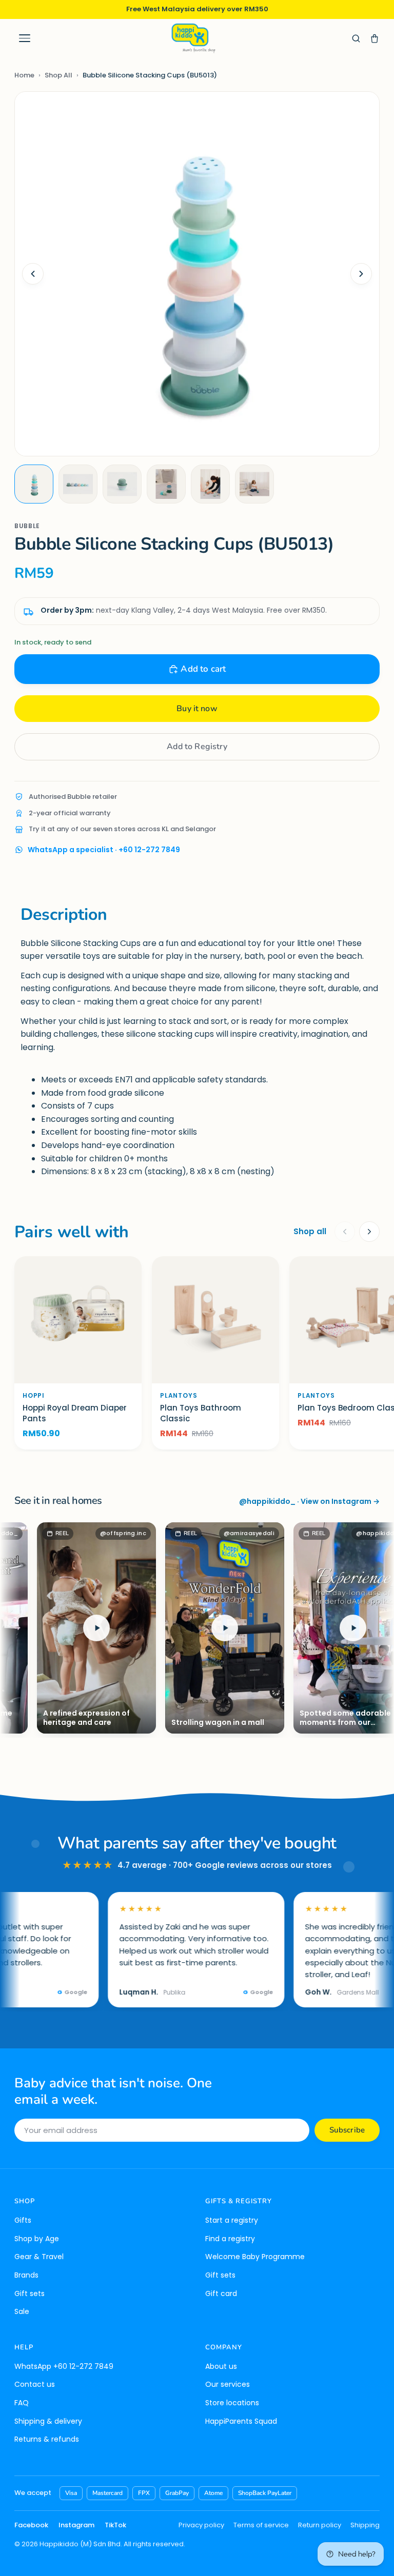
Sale (22, 2311)
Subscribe (347, 2130)
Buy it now (197, 709)
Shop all (310, 1231)
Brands (26, 2275)
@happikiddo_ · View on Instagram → (309, 1501)
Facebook (31, 2525)
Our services (228, 2384)
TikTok (115, 2525)
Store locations (232, 2403)
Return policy (320, 2525)
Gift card (221, 2293)
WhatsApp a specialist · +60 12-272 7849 (104, 850)
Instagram (76, 2525)
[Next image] (361, 274)
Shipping (365, 2525)
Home (24, 75)
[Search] (356, 38)
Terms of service (261, 2525)
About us (221, 2366)
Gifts (23, 2220)
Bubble (27, 526)
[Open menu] (25, 38)
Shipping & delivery (48, 2421)
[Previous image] (33, 274)
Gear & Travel (39, 2257)
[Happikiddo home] (193, 38)
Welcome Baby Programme (255, 2257)
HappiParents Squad (241, 2421)
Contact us (35, 2384)
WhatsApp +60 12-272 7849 (64, 2366)
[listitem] (34, 484)
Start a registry (232, 2220)
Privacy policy (201, 2525)
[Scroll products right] (369, 1232)
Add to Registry (197, 747)
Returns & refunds (47, 2439)
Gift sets (29, 2293)
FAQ (22, 2403)
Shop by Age (37, 2239)
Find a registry (230, 2239)
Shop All (58, 75)
